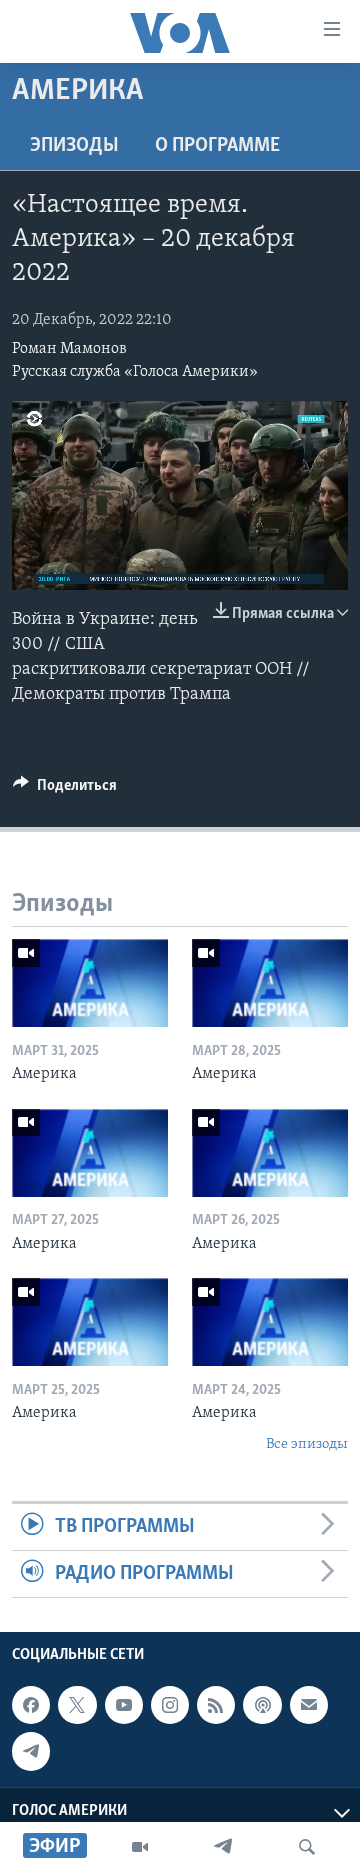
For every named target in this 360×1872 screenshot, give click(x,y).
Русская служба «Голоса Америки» (135, 372)
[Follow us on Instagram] (170, 1705)
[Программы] (140, 1847)
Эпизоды (74, 146)
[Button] (65, 790)
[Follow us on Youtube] (124, 1705)
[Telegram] (223, 1847)
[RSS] (216, 1705)
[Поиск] (307, 1847)
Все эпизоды (307, 1444)
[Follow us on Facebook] (31, 1705)
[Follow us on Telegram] (31, 1752)
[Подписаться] (309, 1705)
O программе (217, 146)
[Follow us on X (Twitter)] (77, 1705)
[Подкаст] (262, 1705)
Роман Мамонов (69, 349)
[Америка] (90, 983)
